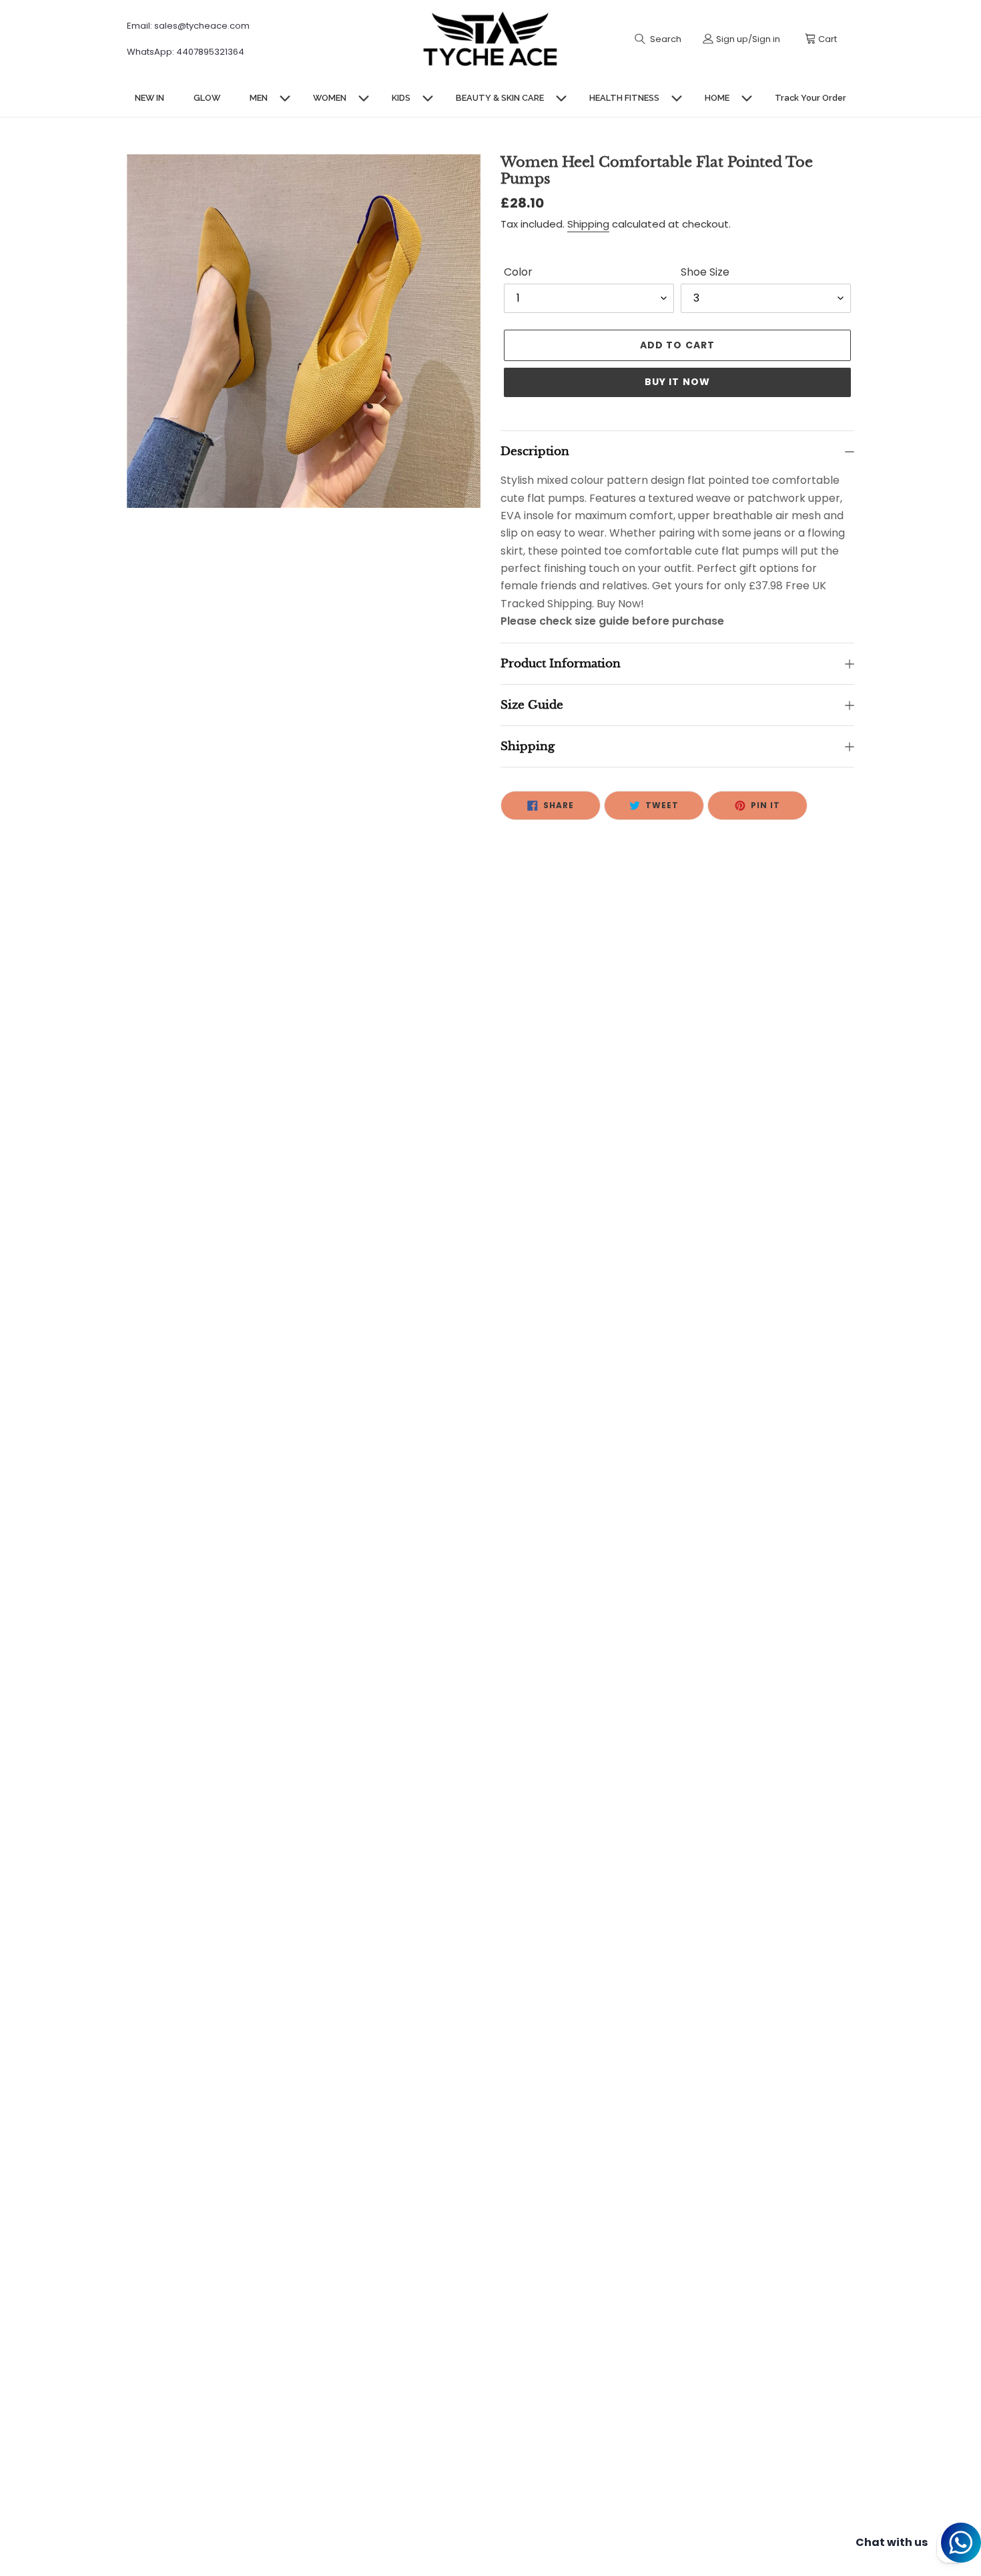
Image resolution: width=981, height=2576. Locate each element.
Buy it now (677, 382)
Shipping (588, 224)
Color (518, 272)
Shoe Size (705, 272)
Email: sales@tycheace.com (188, 26)
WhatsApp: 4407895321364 (186, 52)
